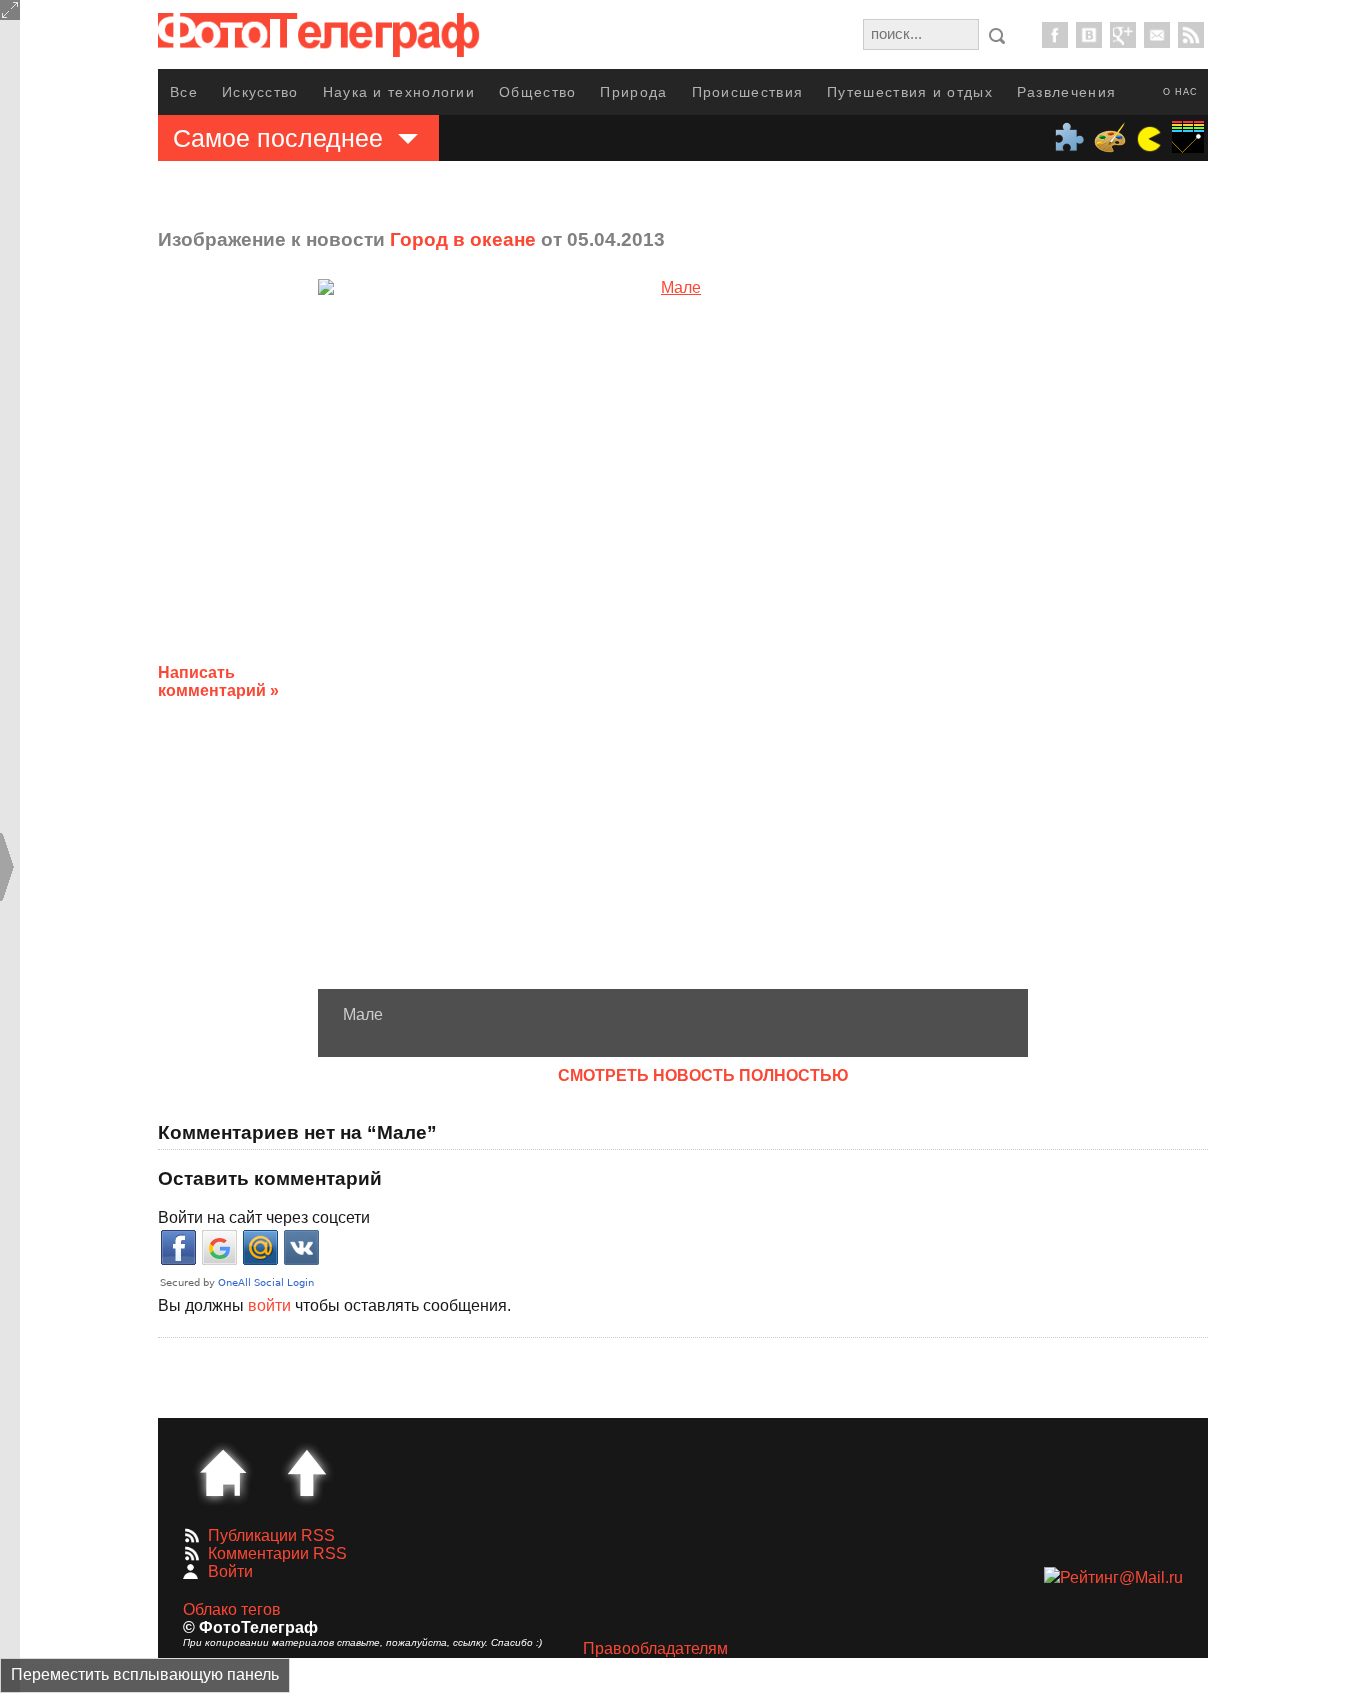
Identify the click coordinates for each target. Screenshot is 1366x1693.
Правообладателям (655, 1648)
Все (184, 92)
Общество (537, 92)
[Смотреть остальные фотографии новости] (673, 634)
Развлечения (1066, 92)
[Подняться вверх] (307, 1473)
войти (269, 1305)
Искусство (260, 92)
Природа (633, 92)
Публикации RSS (271, 1535)
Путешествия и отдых (910, 92)
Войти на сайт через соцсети (264, 1217)
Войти (230, 1571)
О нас (1180, 92)
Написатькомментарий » (218, 681)
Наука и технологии (399, 92)
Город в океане (463, 239)
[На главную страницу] (223, 1473)
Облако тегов (232, 1609)
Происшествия (748, 92)
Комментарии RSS (277, 1553)
